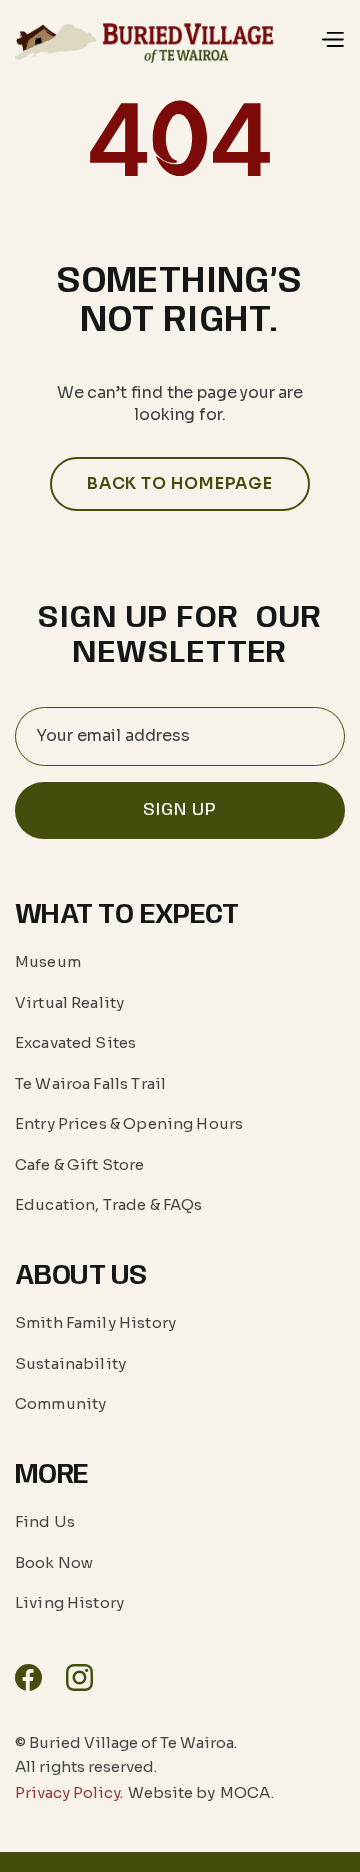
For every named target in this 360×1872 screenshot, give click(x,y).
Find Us (45, 1521)
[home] (149, 39)
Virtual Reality (69, 1002)
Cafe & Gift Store (80, 1164)
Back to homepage (180, 483)
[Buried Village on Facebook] (28, 1677)
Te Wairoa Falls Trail (90, 1083)
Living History (69, 1602)
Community (60, 1403)
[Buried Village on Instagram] (79, 1677)
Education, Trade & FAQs (108, 1204)
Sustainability (70, 1363)
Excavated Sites (75, 1042)
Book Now (54, 1562)
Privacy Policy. (69, 1793)
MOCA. (247, 1793)
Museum (48, 961)
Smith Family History (95, 1322)
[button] (332, 40)
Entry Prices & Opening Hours (129, 1123)
